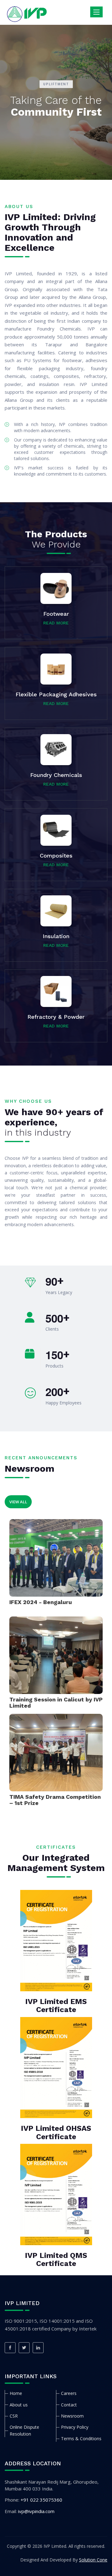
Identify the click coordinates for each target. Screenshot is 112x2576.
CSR (14, 2416)
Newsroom (72, 2416)
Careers (69, 2393)
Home (16, 2393)
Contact (69, 2405)
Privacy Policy (75, 2427)
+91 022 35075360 (41, 2500)
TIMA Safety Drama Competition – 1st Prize (55, 1800)
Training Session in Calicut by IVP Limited (56, 1703)
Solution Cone (93, 2560)
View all (18, 1502)
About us (19, 2405)
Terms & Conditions (81, 2439)
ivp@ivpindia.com (36, 2511)
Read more (56, 623)
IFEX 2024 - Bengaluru (41, 1602)
